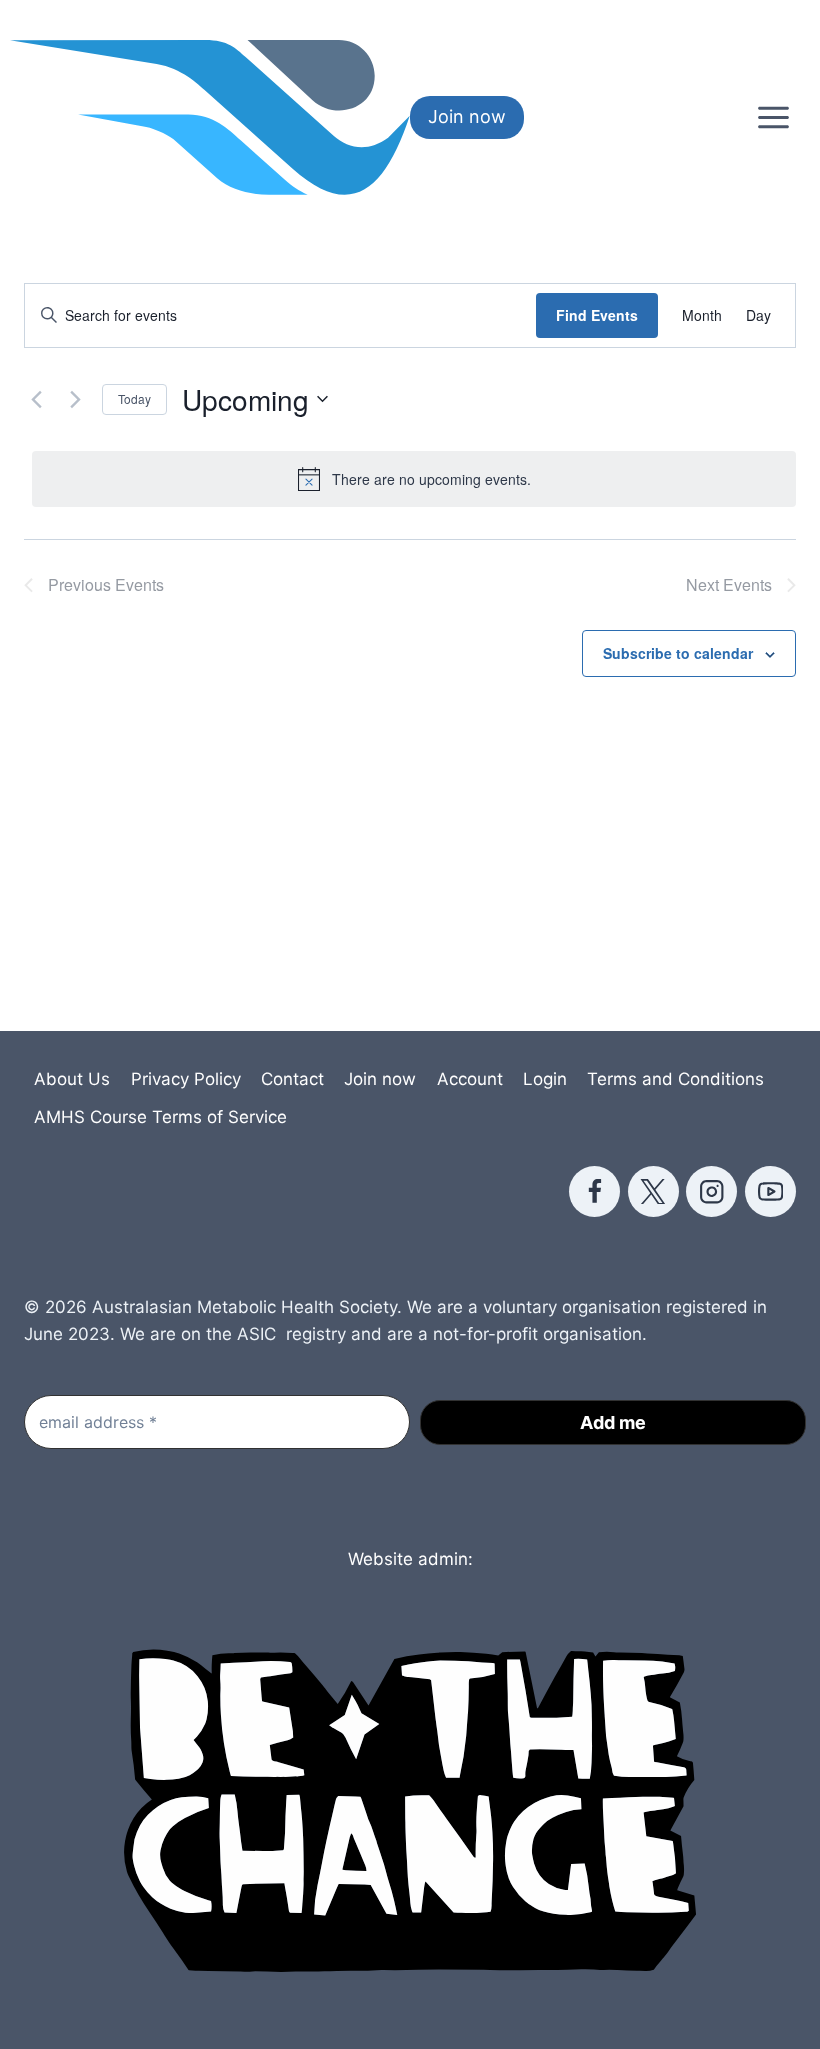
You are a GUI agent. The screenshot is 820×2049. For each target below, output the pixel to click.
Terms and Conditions (675, 1079)
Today (134, 398)
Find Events (597, 315)
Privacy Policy (186, 1079)
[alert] (414, 479)
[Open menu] (773, 117)
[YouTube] (770, 1191)
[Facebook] (594, 1191)
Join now (467, 116)
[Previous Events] (36, 399)
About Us (72, 1079)
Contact (292, 1079)
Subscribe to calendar (678, 653)
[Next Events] (75, 399)
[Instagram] (711, 1191)
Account (470, 1079)
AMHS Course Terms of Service (160, 1117)
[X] (653, 1191)
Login (545, 1079)
